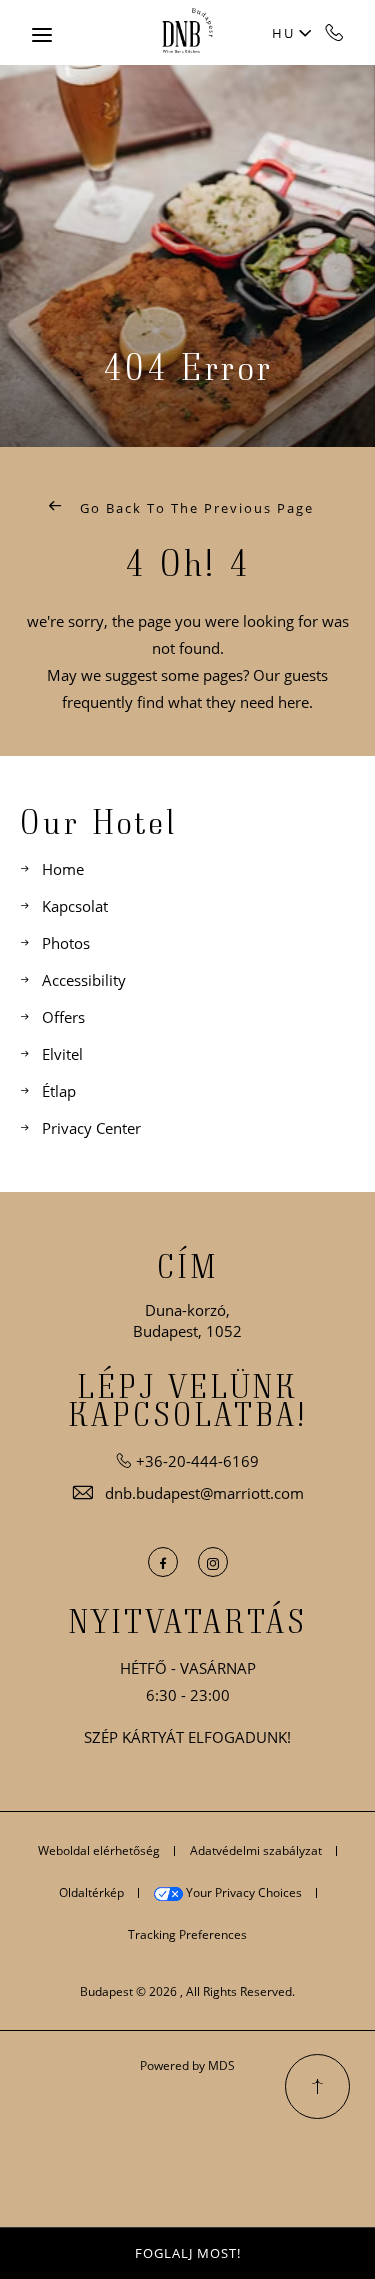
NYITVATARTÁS (188, 1621)
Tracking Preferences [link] (187, 1934)
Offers (63, 1017)
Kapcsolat (75, 906)
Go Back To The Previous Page (194, 508)
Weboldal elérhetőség (99, 1850)
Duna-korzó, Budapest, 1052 (187, 1320)
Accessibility (84, 980)
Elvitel (62, 1054)
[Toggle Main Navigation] (42, 35)
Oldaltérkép (91, 1892)
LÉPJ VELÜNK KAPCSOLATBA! (187, 1400)
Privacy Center (91, 1128)
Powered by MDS (187, 2065)
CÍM (188, 1266)
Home (63, 869)
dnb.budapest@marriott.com (204, 1493)
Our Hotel (98, 821)
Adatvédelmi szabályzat (256, 1850)
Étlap (59, 1091)
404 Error (188, 366)
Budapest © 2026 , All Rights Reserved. (187, 1991)
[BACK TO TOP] (317, 2086)
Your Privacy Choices (242, 1892)
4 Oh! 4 (187, 562)
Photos (66, 943)
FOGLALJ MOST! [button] (188, 2253)
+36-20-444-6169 (335, 32)
